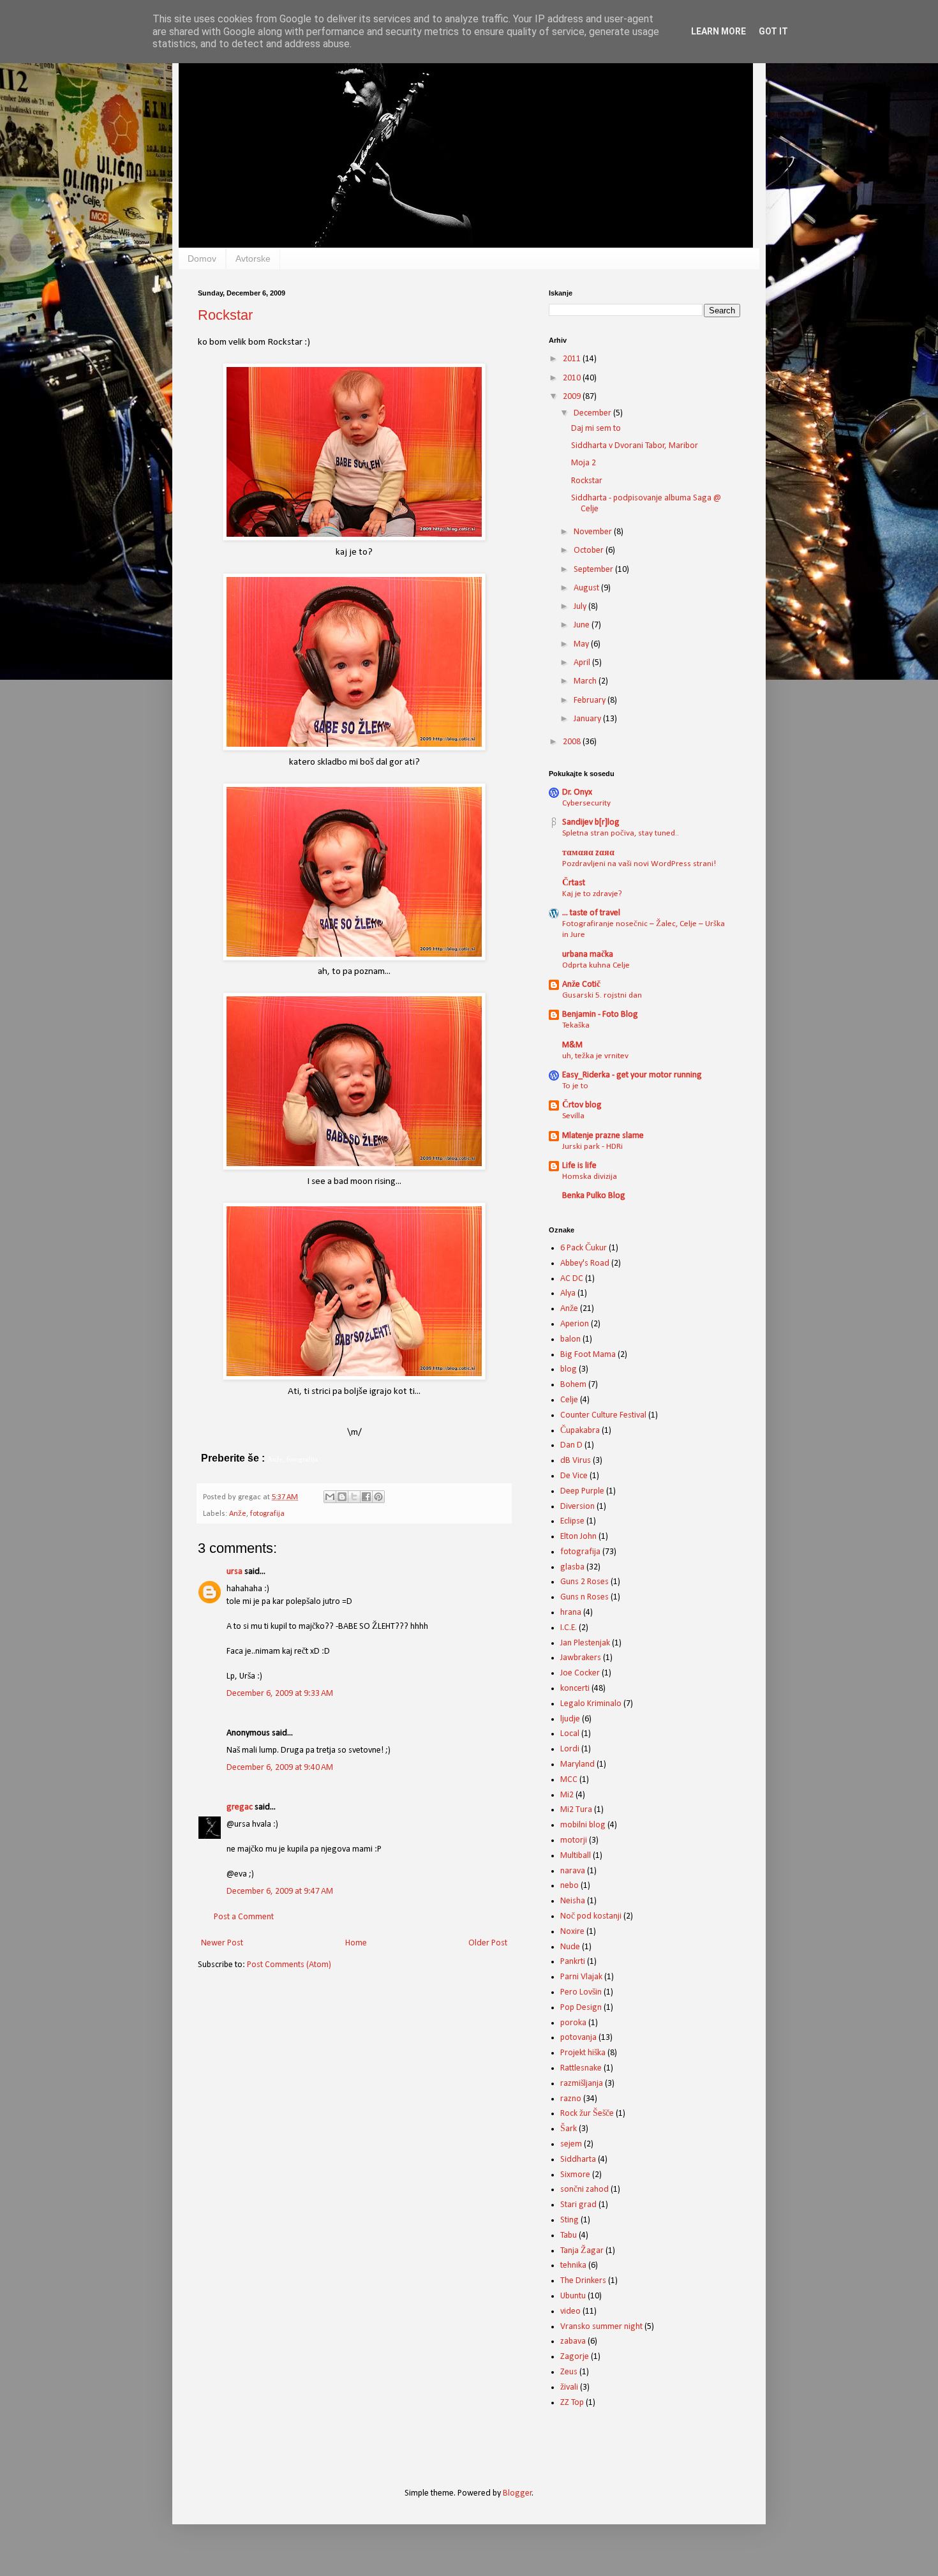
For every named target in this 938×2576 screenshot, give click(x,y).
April (583, 663)
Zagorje (575, 2357)
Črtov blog (582, 1105)
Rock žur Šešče (587, 2114)
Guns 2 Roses (584, 1582)
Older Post (488, 1943)
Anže (238, 1514)
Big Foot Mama (588, 1355)
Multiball (576, 1856)
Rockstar (225, 315)
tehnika (573, 2265)
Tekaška (576, 1025)
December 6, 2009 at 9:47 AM (280, 1891)
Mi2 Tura (576, 1810)
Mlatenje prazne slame (603, 1136)
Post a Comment (244, 1917)
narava (573, 1871)
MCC (569, 1780)
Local (570, 1734)
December (593, 413)
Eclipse (572, 1521)
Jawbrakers (581, 1658)
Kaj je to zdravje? (592, 894)
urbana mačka (588, 955)
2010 (573, 378)
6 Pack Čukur (584, 1248)
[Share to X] (354, 1497)
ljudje (570, 1719)
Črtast (574, 883)
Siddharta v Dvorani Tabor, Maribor (635, 446)
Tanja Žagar (582, 2251)
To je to (575, 1086)
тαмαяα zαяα (588, 853)
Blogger (517, 2493)
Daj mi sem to (596, 429)
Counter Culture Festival (603, 1415)
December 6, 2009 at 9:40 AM (280, 1768)
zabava (573, 2341)
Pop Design (581, 2008)
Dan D (571, 1445)
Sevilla (573, 1116)
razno (571, 2099)
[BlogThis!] (342, 1497)
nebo (569, 1886)
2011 (573, 359)
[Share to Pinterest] (378, 1497)
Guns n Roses (584, 1597)
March (586, 681)
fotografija (267, 1514)
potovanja (578, 2038)
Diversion (577, 1507)
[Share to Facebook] (366, 1497)
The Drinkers (583, 2281)
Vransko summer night (601, 2327)
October (590, 550)
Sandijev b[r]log (591, 822)
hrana (571, 1613)
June (583, 625)
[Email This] (330, 1497)
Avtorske (253, 258)
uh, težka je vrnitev (595, 1056)
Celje (569, 1400)
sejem (571, 2144)
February (591, 700)
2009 (573, 397)
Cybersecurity (586, 803)
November (594, 532)
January (588, 719)
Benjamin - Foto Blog (600, 1015)
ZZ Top (572, 2403)
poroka (573, 2023)
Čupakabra (580, 1431)
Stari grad (578, 2205)
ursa (234, 1572)
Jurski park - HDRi (592, 1147)
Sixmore (575, 2175)
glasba (572, 1567)
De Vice (574, 1476)
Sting (569, 2220)
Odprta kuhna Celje (596, 965)
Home (356, 1943)
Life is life (579, 1166)
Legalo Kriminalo (591, 1704)
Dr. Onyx (577, 792)
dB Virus (576, 1461)
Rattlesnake (581, 2068)
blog (569, 1369)
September (594, 570)
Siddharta (578, 2160)
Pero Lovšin (581, 1992)
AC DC (572, 1279)
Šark (569, 2129)
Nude (570, 1947)
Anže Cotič (581, 985)
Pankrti (573, 1962)
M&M (572, 1045)
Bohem (573, 1385)
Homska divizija (590, 1177)
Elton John (578, 1537)
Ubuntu (573, 2296)
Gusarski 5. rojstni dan (602, 995)
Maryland (577, 1764)
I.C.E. (569, 1628)
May (582, 644)
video (570, 2311)
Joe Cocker (580, 1673)
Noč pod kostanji (591, 1916)
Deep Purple (582, 1491)
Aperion (575, 1324)
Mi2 (567, 1795)
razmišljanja (582, 2084)
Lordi (570, 1749)
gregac (240, 1807)
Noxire (572, 1932)
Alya (568, 1293)
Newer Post (222, 1943)
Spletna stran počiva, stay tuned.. (621, 833)
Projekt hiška (583, 2053)
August (587, 588)
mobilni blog (583, 1825)
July (581, 607)
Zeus (569, 2372)
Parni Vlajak (581, 1977)
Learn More (718, 31)
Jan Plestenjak (585, 1643)
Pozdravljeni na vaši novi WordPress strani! (639, 864)
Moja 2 (584, 463)
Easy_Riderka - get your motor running (632, 1075)
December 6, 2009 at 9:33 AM (280, 1694)
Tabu (569, 2235)
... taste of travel (591, 913)
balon (570, 1339)
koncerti (575, 1689)
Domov (202, 258)
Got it (773, 31)
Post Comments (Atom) (289, 1965)
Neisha (573, 1901)
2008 (573, 742)
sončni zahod (584, 2190)
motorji (574, 1840)
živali (569, 2387)
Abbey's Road (585, 1263)
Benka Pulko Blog (594, 1196)
